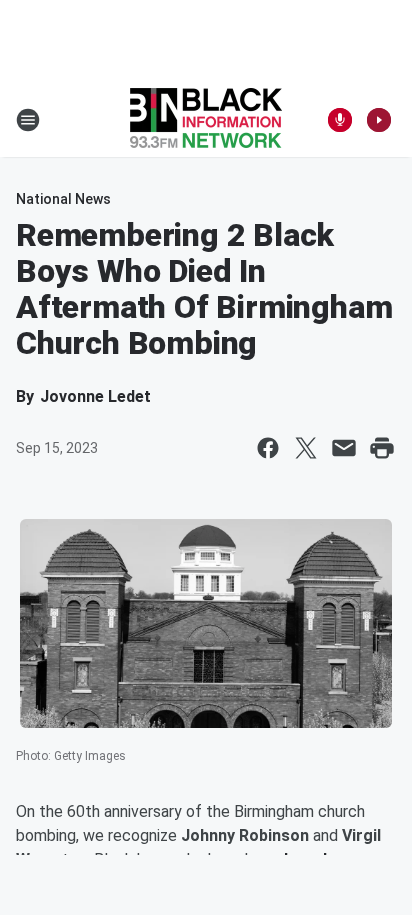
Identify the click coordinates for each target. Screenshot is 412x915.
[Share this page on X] (306, 448)
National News (63, 199)
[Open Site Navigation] (28, 120)
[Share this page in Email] (344, 448)
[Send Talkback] (340, 120)
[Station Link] (206, 120)
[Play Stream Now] (379, 120)
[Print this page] (382, 448)
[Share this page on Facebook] (268, 448)
